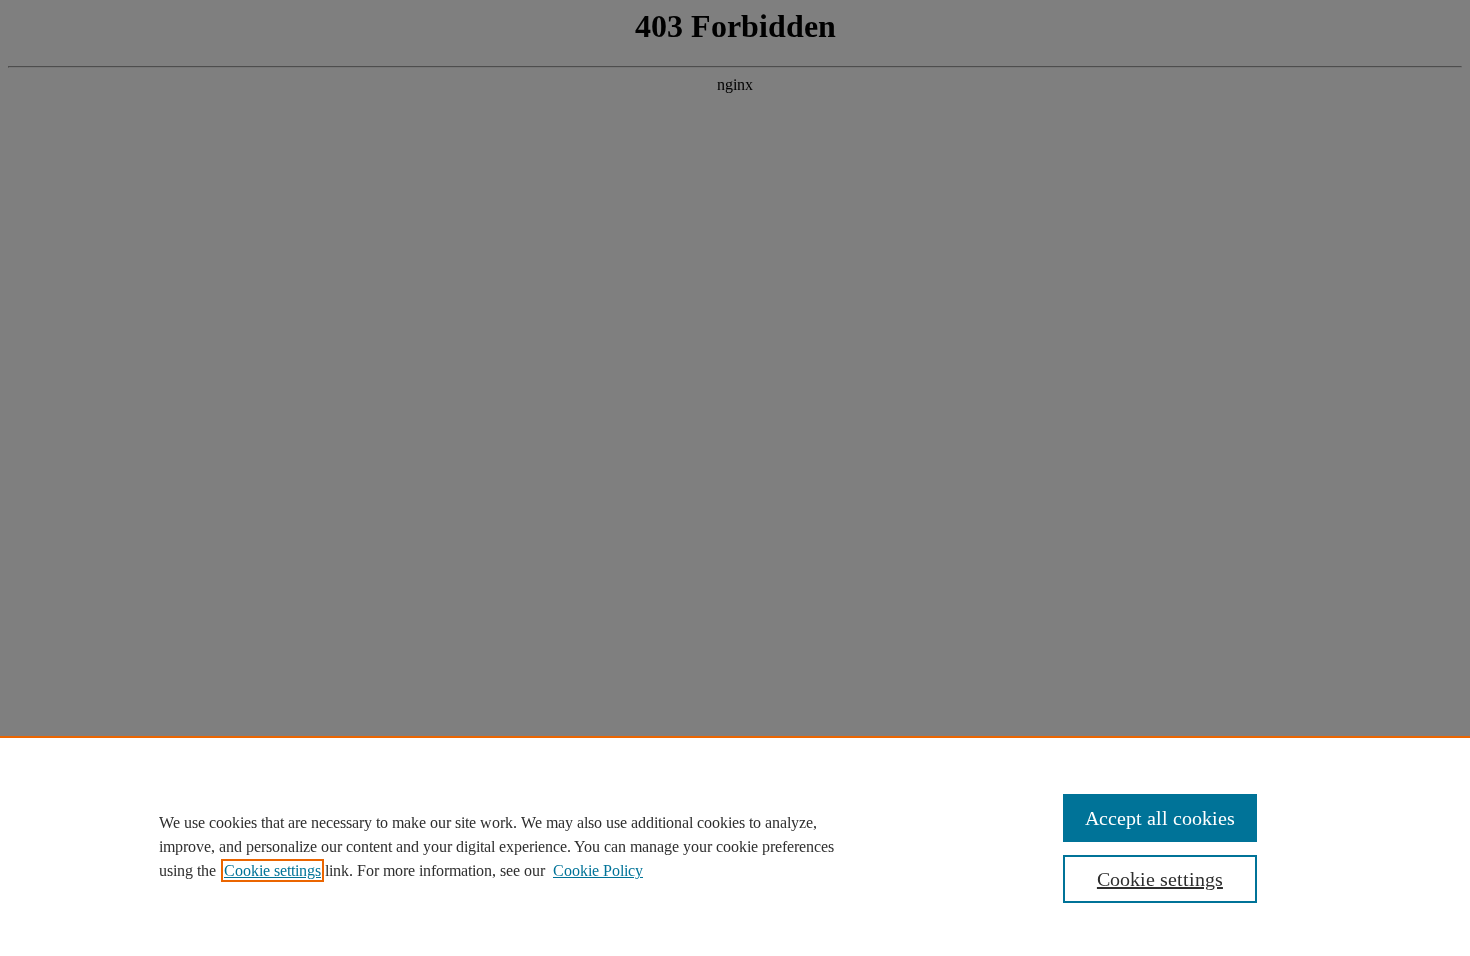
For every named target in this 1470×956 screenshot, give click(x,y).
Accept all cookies (1160, 818)
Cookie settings (272, 870)
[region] (735, 846)
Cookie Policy (598, 870)
